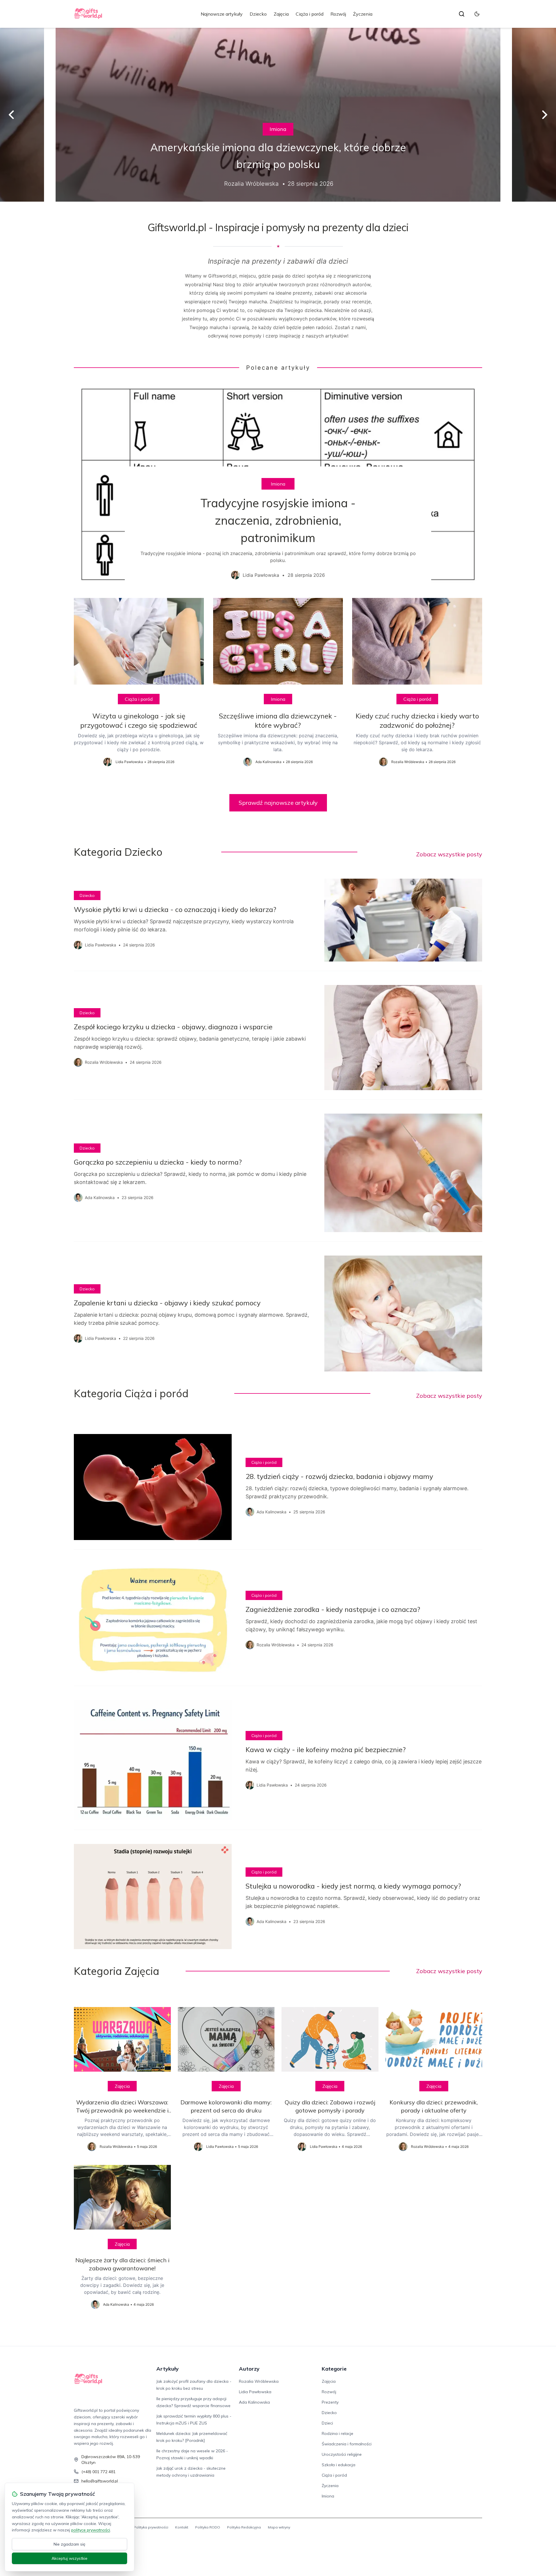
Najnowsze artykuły (222, 14)
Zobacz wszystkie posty (449, 854)
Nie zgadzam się (69, 2544)
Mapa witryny (279, 2527)
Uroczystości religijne (342, 2454)
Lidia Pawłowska (255, 2392)
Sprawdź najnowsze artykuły (278, 803)
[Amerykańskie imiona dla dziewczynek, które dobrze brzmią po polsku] (278, 115)
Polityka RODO (208, 2527)
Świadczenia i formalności (347, 2444)
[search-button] (462, 14)
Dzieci (327, 2423)
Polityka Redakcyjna (244, 2527)
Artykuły (168, 2369)
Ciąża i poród (310, 14)
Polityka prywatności (151, 2527)
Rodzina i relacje (338, 2433)
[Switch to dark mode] (477, 14)
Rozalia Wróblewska (259, 2381)
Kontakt (182, 2527)
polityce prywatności (91, 2530)
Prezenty (330, 2402)
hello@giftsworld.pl (100, 2481)
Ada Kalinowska (254, 2402)
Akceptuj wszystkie (69, 2558)
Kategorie (334, 2369)
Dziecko (258, 14)
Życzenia (363, 14)
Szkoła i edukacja (339, 2465)
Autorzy (249, 2369)
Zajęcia (281, 14)
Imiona (278, 129)
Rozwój (338, 14)
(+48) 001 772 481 (98, 2472)
